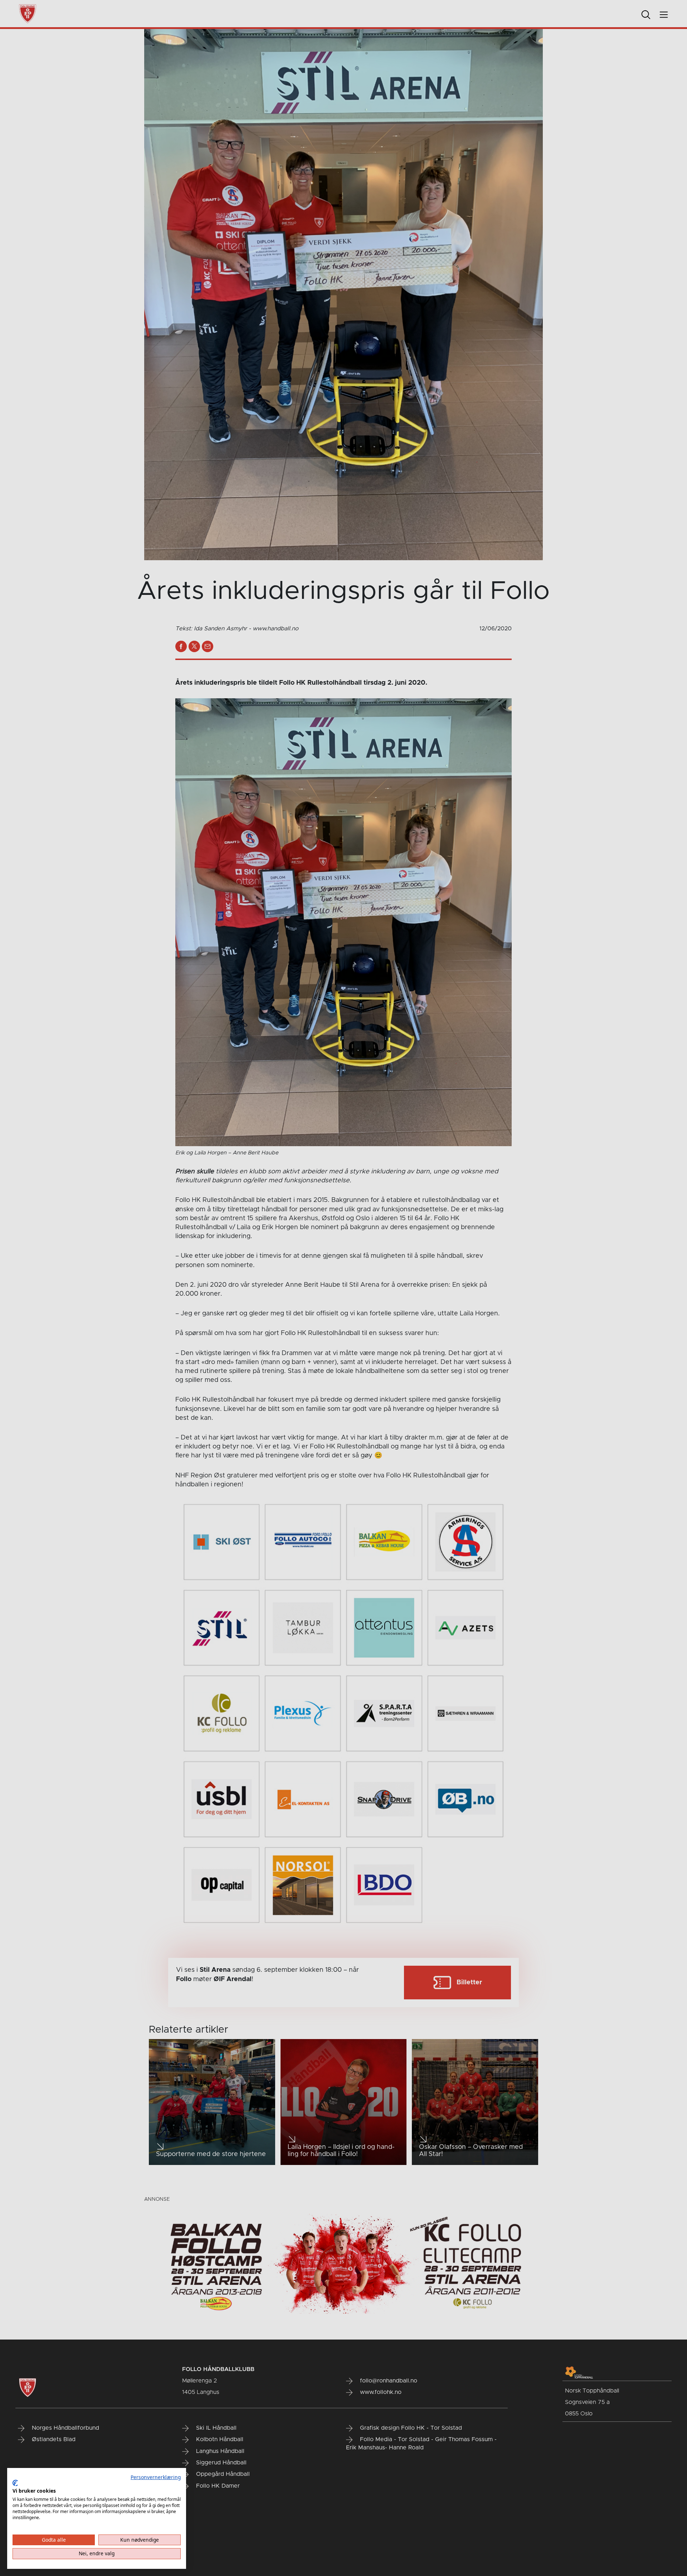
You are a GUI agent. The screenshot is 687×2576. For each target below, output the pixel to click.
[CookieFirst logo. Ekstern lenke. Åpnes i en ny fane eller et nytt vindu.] (15, 2483)
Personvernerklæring (156, 2477)
